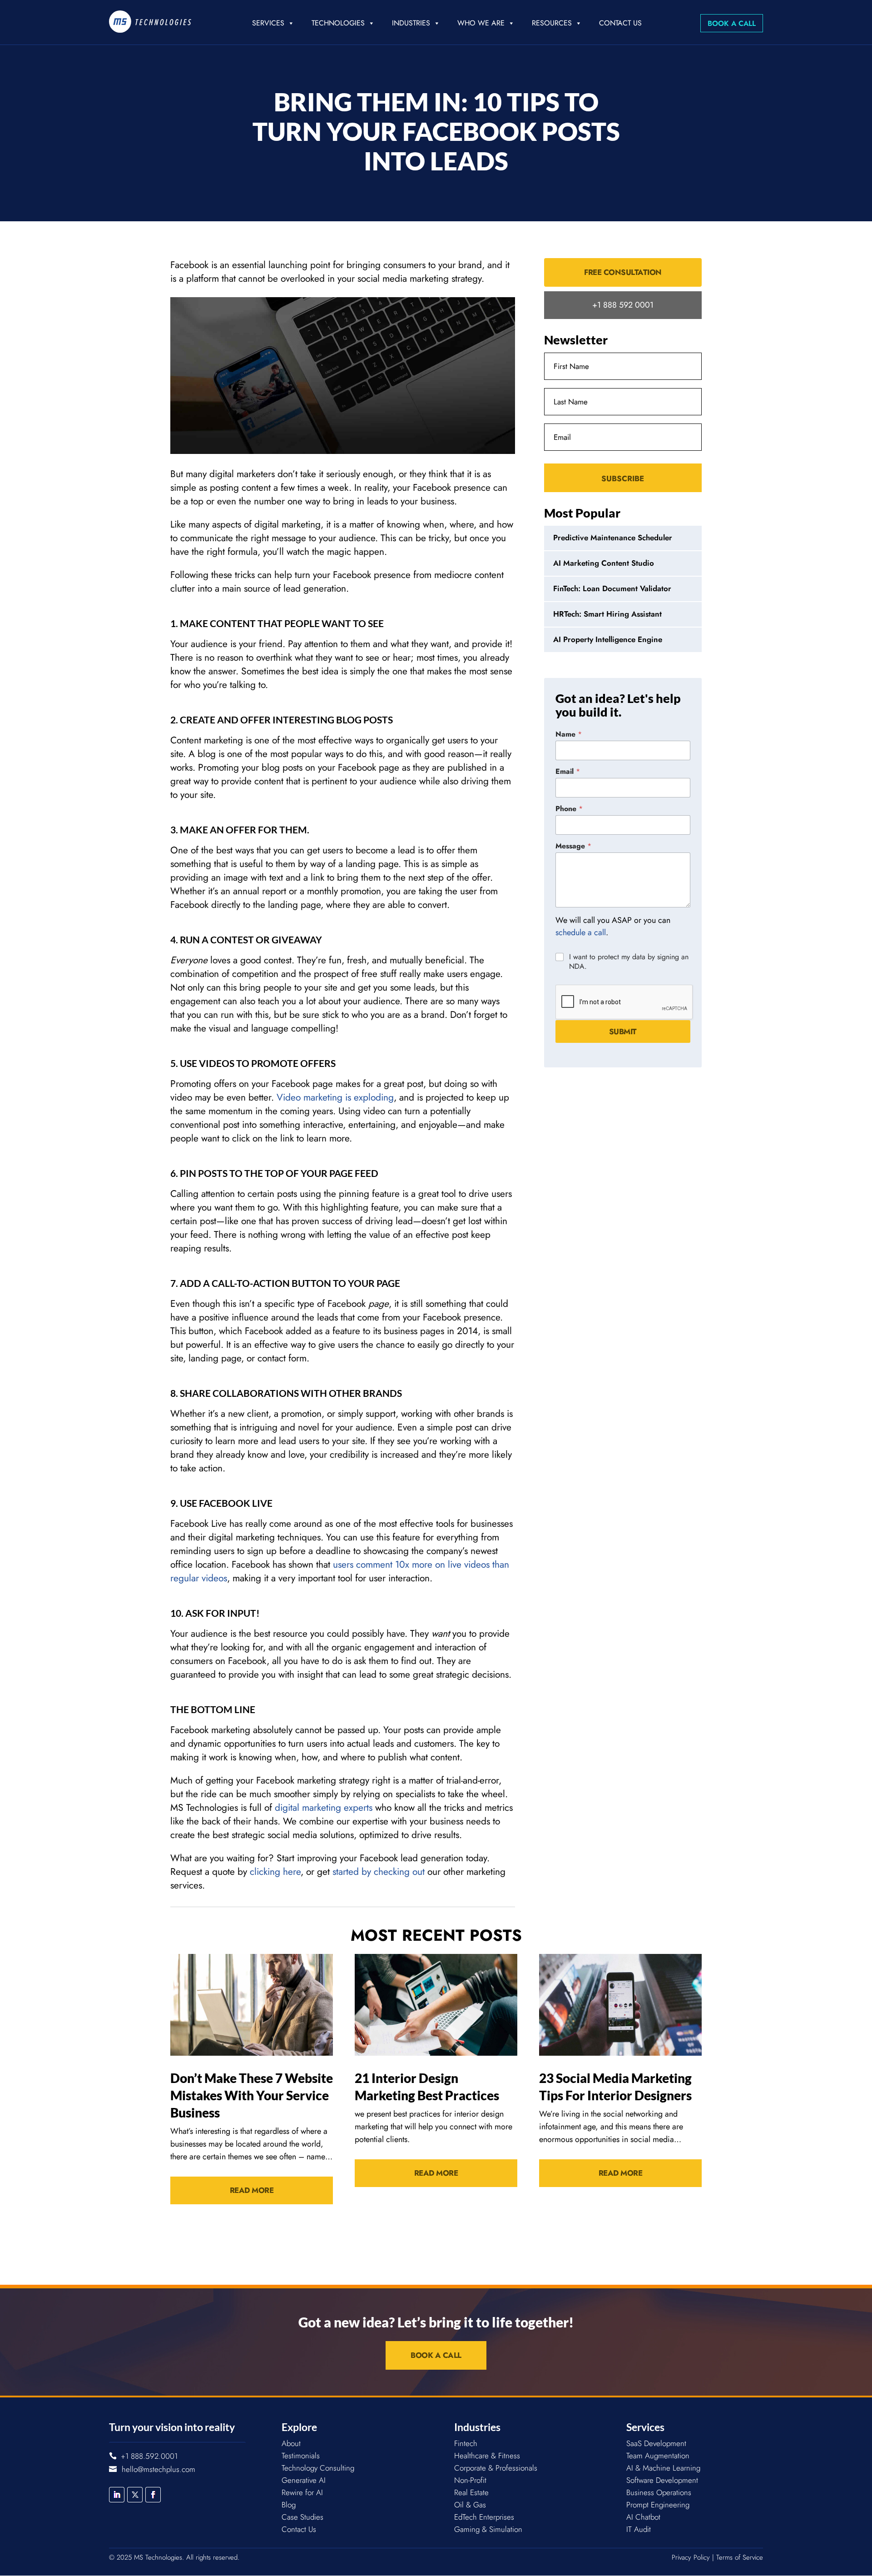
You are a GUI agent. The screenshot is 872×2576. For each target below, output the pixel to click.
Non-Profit (470, 2480)
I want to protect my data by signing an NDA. (629, 962)
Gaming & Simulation (488, 2529)
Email (568, 771)
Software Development (662, 2480)
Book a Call (732, 23)
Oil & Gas (470, 2505)
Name (569, 734)
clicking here (275, 1872)
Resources (552, 23)
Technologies (338, 23)
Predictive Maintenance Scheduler (613, 538)
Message (573, 846)
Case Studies (302, 2517)
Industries (411, 23)
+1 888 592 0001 (623, 305)
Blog (289, 2505)
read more (252, 2190)
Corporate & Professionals (496, 2468)
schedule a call (581, 932)
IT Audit (639, 2529)
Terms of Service (740, 2557)
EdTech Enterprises (484, 2517)
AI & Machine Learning (663, 2468)
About (291, 2443)
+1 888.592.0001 (149, 2456)
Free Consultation (623, 272)
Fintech (466, 2443)
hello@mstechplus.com (159, 2469)
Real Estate (471, 2492)
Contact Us (620, 23)
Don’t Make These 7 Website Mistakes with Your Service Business (252, 2095)
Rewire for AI (302, 2492)
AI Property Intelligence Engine (608, 639)
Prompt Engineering (658, 2505)
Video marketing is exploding (335, 1097)
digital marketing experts (324, 1808)
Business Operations (659, 2492)
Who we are (481, 23)
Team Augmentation (658, 2456)
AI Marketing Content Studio (604, 563)
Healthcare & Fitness (487, 2456)
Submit (623, 1031)
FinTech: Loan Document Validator (612, 588)
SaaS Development (656, 2443)
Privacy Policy (691, 2557)
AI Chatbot (643, 2517)
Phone (569, 809)
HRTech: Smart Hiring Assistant (607, 614)
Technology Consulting (318, 2468)
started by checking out (379, 1872)
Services (268, 23)
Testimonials (301, 2456)
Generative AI (304, 2480)
